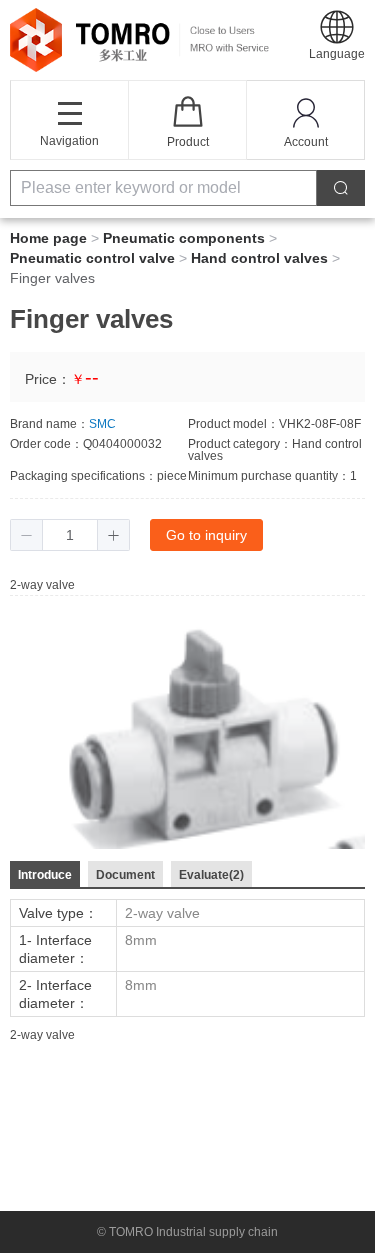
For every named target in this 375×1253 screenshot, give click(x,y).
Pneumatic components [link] (184, 238)
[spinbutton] (70, 535)
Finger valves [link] (52, 278)
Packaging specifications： (83, 476)
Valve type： (58, 913)
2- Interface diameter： (55, 994)
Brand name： (49, 424)
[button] (337, 34)
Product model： (233, 424)
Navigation (69, 141)
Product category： (240, 444)
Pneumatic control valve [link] (92, 258)
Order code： (46, 444)
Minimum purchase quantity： (269, 476)
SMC (102, 424)
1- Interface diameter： (55, 949)
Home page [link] (48, 238)
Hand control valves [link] (259, 258)
